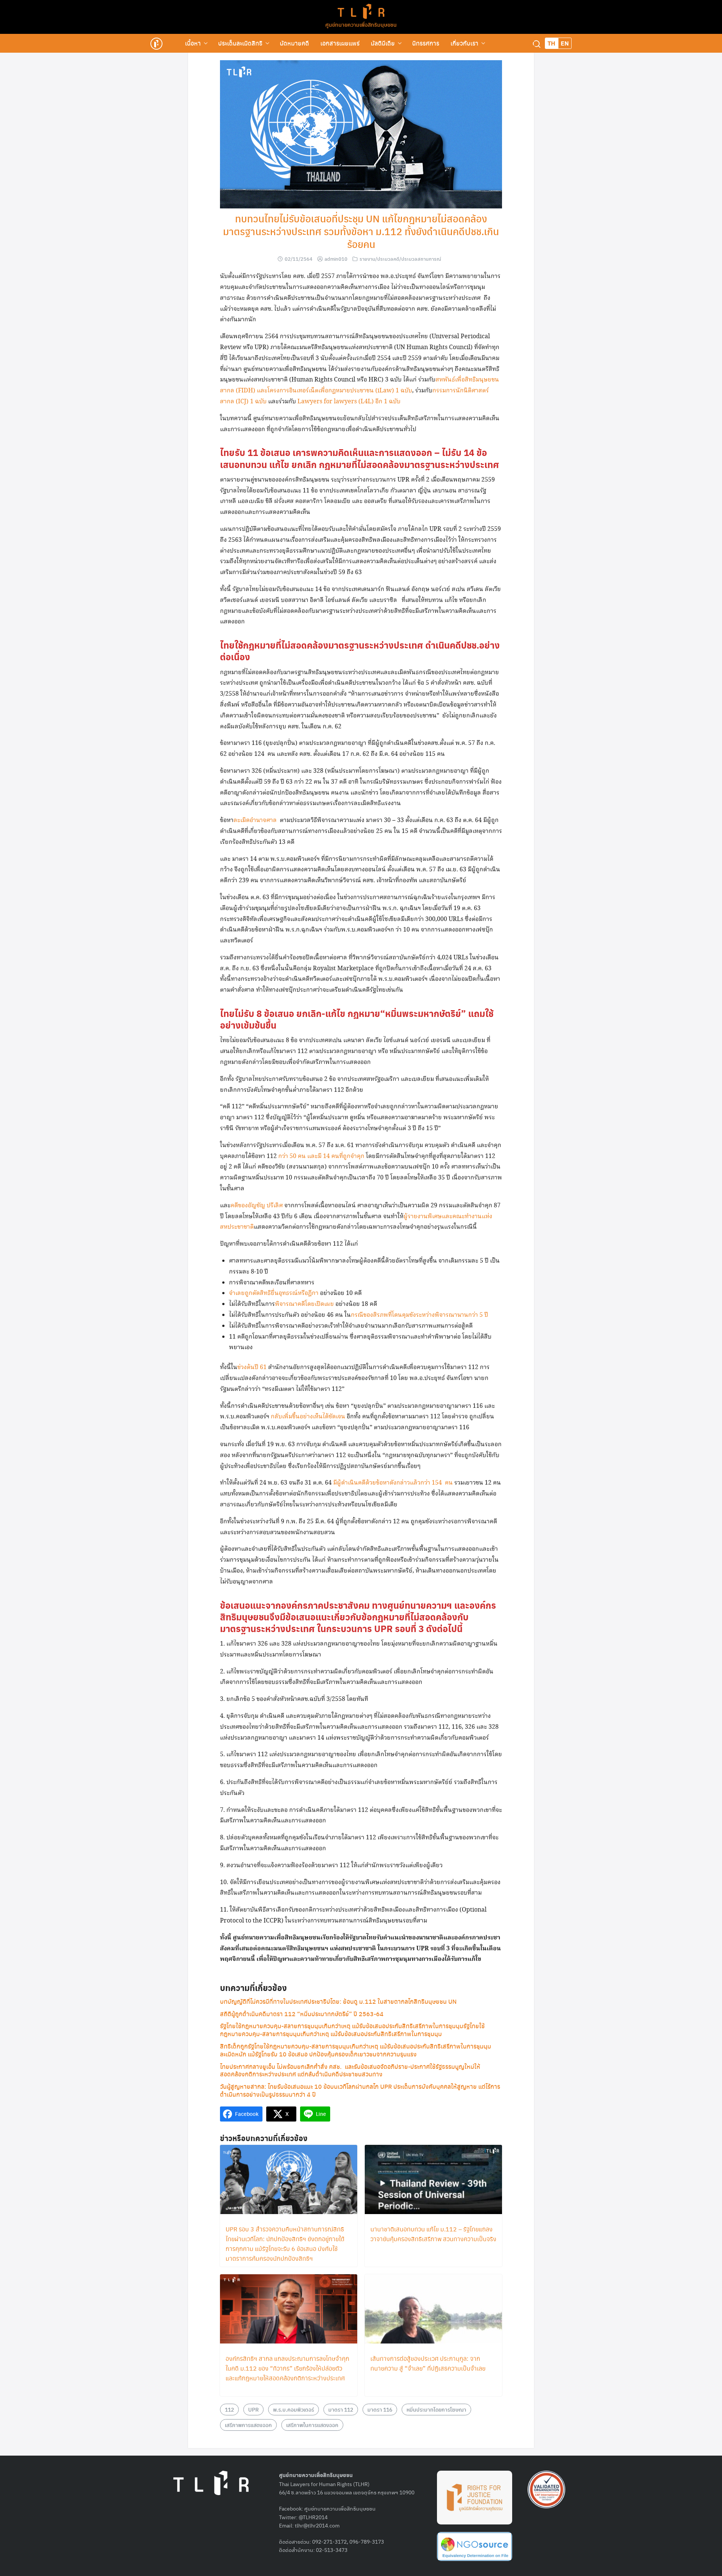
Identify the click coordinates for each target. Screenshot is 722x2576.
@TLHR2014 (313, 2517)
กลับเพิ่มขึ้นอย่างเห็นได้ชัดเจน (309, 1417)
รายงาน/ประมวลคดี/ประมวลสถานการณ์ (400, 259)
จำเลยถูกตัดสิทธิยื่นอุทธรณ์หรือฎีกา (274, 1293)
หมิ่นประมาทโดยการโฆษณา (436, 2409)
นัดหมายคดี (294, 43)
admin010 (336, 259)
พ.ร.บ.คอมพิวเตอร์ (294, 2409)
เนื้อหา (193, 43)
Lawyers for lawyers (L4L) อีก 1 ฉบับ (349, 402)
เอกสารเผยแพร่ (340, 43)
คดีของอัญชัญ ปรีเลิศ (257, 1206)
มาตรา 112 (341, 2409)
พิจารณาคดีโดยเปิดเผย (304, 1304)
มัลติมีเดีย (383, 43)
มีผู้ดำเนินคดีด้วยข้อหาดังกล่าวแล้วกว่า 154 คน (393, 1483)
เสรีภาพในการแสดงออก (312, 2425)
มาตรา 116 (380, 2409)
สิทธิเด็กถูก (234, 2046)
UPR (253, 2409)
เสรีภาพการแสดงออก (248, 2425)
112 (229, 2409)
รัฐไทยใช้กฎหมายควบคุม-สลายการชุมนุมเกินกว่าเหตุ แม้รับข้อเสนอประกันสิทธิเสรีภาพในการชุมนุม (369, 2046)
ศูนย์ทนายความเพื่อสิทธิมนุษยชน (361, 24)
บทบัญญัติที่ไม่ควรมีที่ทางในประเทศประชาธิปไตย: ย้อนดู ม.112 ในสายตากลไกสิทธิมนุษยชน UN (338, 2001)
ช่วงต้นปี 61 (252, 1367)
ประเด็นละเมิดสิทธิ (240, 43)
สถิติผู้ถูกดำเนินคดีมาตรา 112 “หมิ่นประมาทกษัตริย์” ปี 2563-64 (302, 2014)
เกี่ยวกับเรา (464, 43)
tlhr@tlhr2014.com (317, 2525)
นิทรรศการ (426, 43)
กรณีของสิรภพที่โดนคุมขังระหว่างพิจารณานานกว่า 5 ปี (419, 1315)
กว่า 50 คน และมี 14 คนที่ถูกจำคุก (321, 1156)
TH (551, 43)
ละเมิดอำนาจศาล (255, 820)
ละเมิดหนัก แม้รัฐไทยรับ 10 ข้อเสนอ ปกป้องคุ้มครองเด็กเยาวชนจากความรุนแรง (318, 2054)
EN (565, 43)
